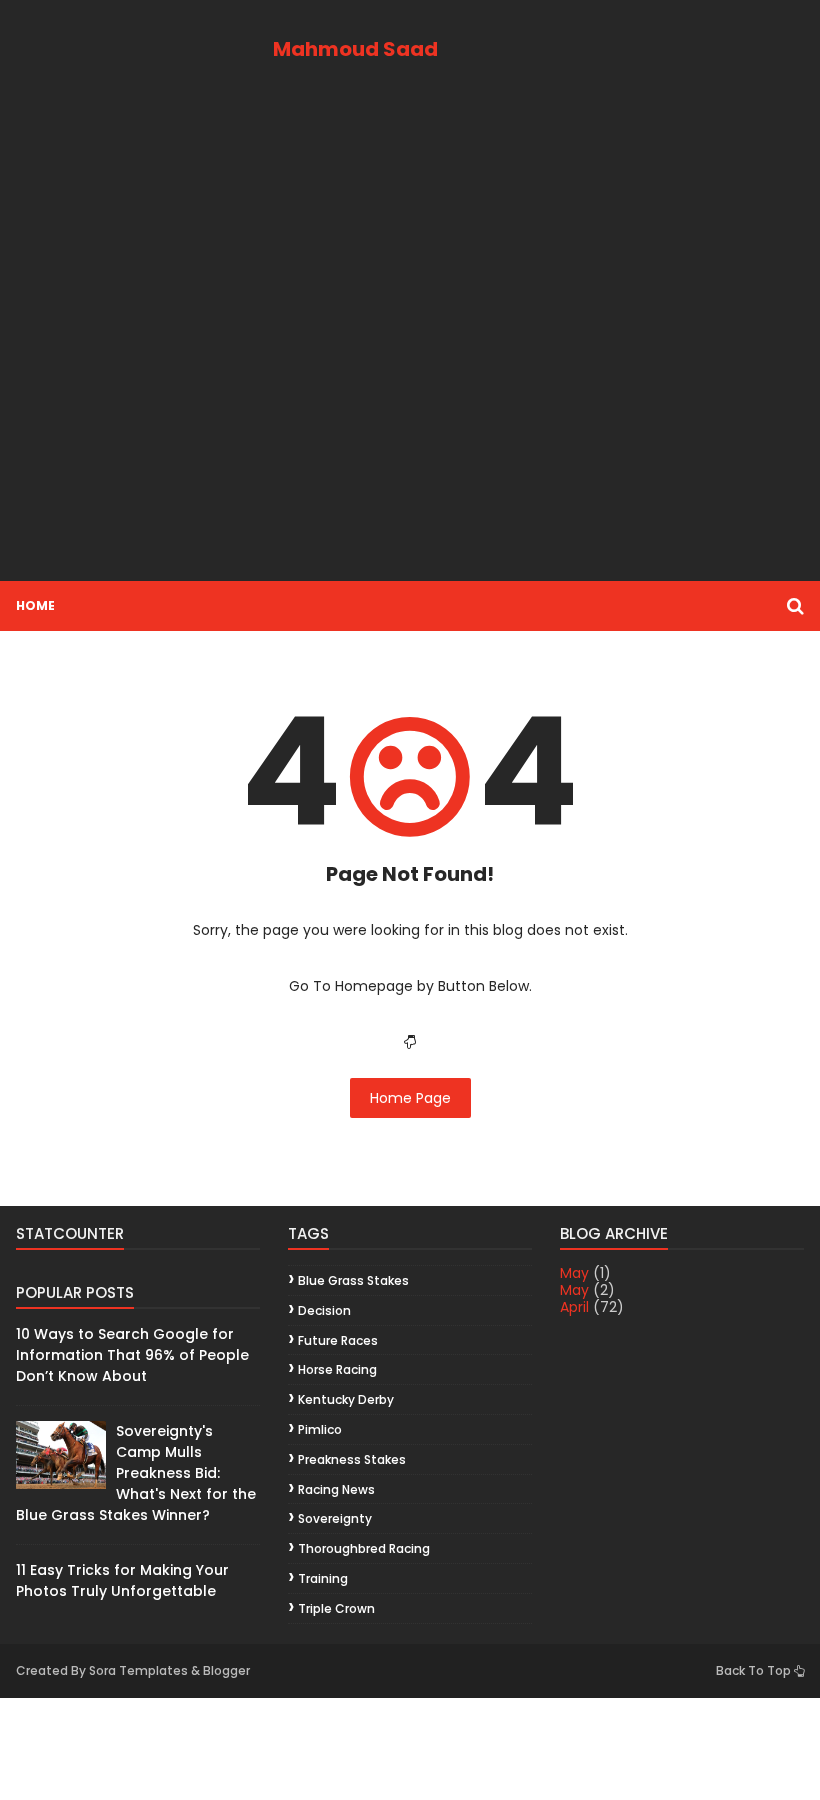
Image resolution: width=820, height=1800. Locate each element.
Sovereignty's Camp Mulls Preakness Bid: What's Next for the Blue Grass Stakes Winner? (136, 1473)
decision (324, 1310)
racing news (336, 1489)
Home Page (410, 1098)
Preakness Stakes (352, 1459)
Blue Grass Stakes (353, 1280)
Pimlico (320, 1429)
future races (338, 1340)
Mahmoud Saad (355, 49)
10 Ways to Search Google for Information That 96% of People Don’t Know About (132, 1355)
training (323, 1578)
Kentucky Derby (346, 1399)
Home (35, 605)
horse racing (337, 1369)
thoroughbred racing (364, 1548)
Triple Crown (336, 1608)
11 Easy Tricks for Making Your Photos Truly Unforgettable (122, 1580)
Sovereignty (335, 1518)
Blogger (226, 1670)
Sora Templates (138, 1670)
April (574, 1307)
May (574, 1273)
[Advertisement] (410, 343)
